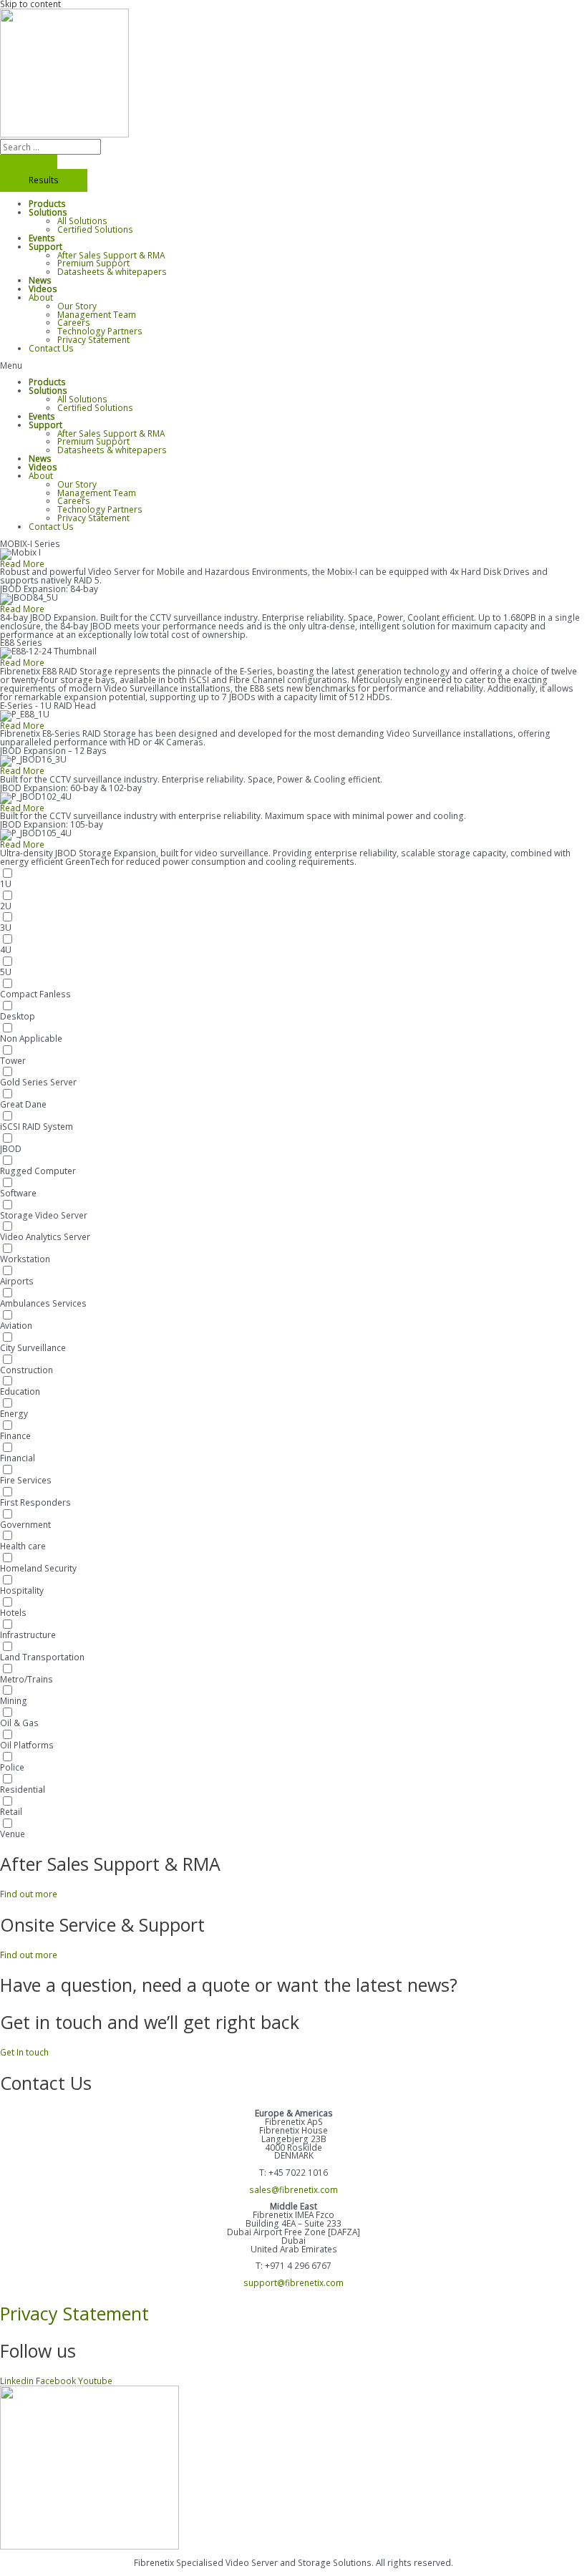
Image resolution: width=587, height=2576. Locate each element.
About (41, 297)
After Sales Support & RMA (111, 255)
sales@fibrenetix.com (293, 2189)
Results (44, 180)
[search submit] (29, 162)
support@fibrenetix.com (293, 2282)
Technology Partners (100, 331)
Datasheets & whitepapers (112, 271)
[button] (293, 366)
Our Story (77, 306)
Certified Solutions (95, 229)
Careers (74, 322)
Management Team (97, 314)
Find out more (29, 1894)
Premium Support (93, 263)
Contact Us (51, 348)
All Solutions (82, 221)
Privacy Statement (93, 339)
